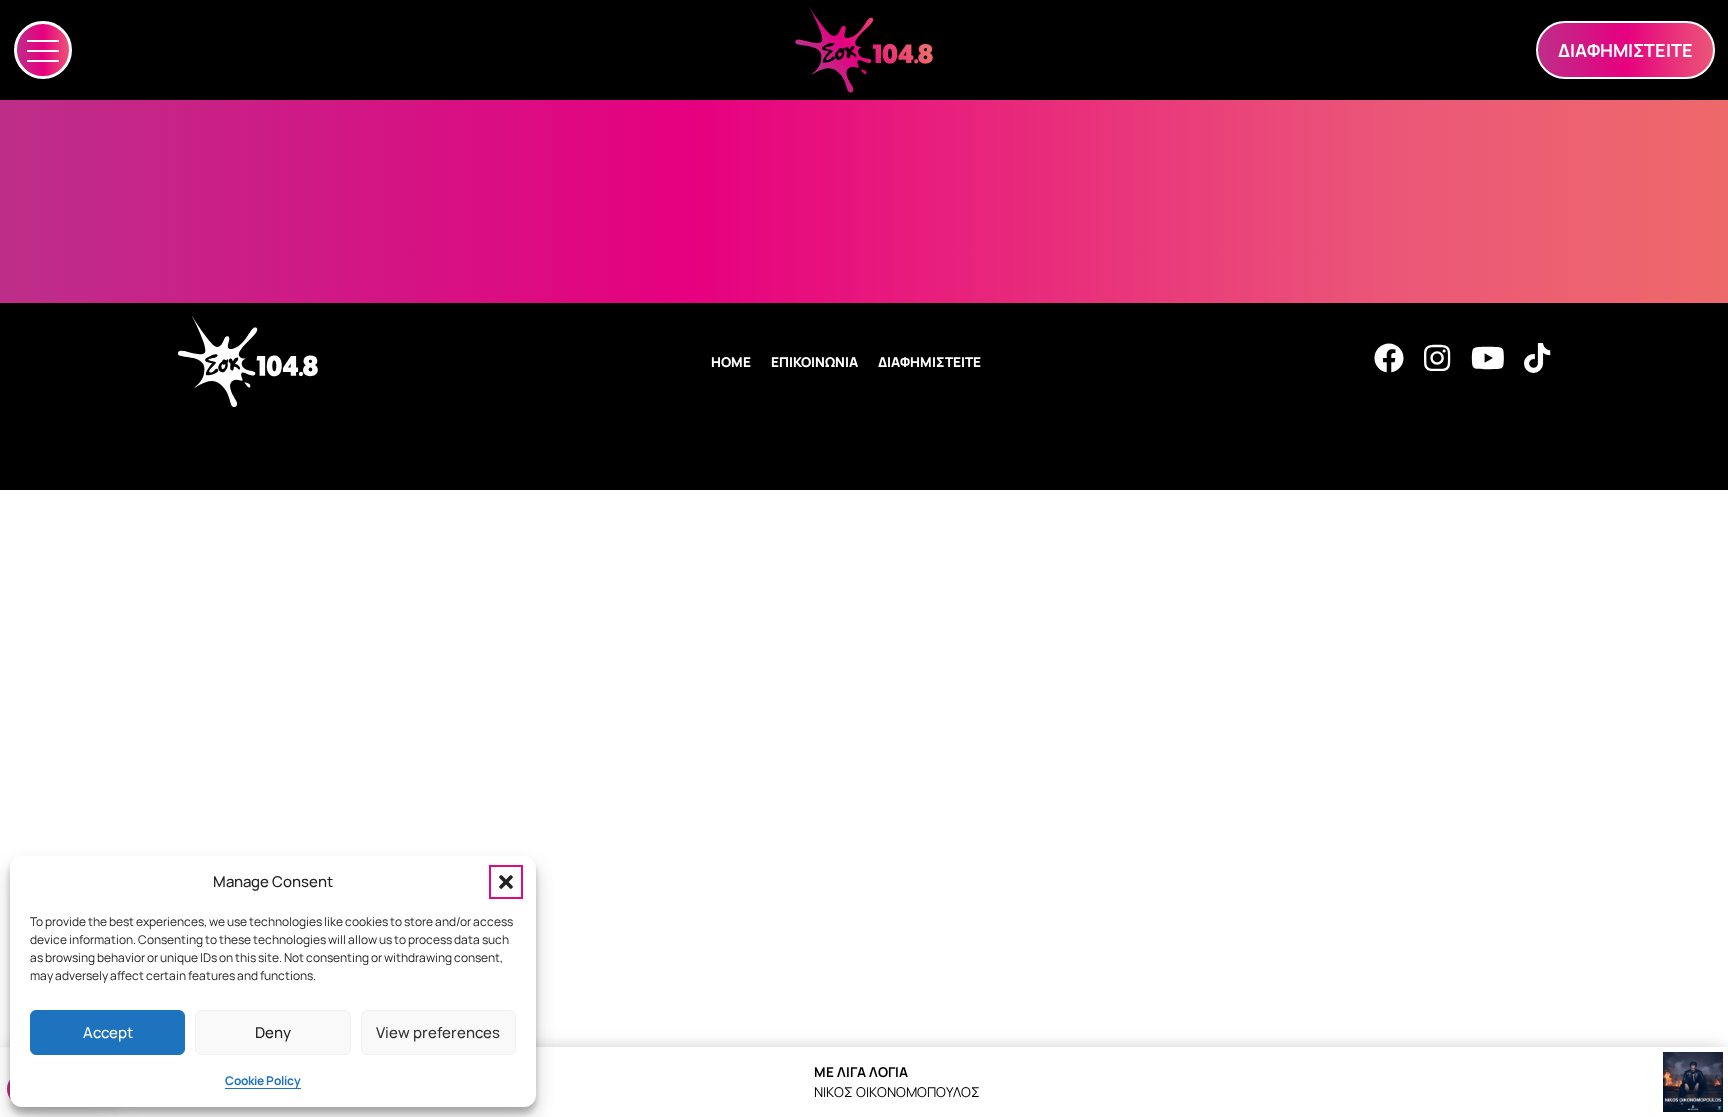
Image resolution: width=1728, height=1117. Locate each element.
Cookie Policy (263, 1080)
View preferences (438, 1032)
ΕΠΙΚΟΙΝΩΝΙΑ (814, 362)
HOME (731, 362)
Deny (273, 1032)
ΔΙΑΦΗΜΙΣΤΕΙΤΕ (929, 362)
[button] (506, 882)
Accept (108, 1032)
